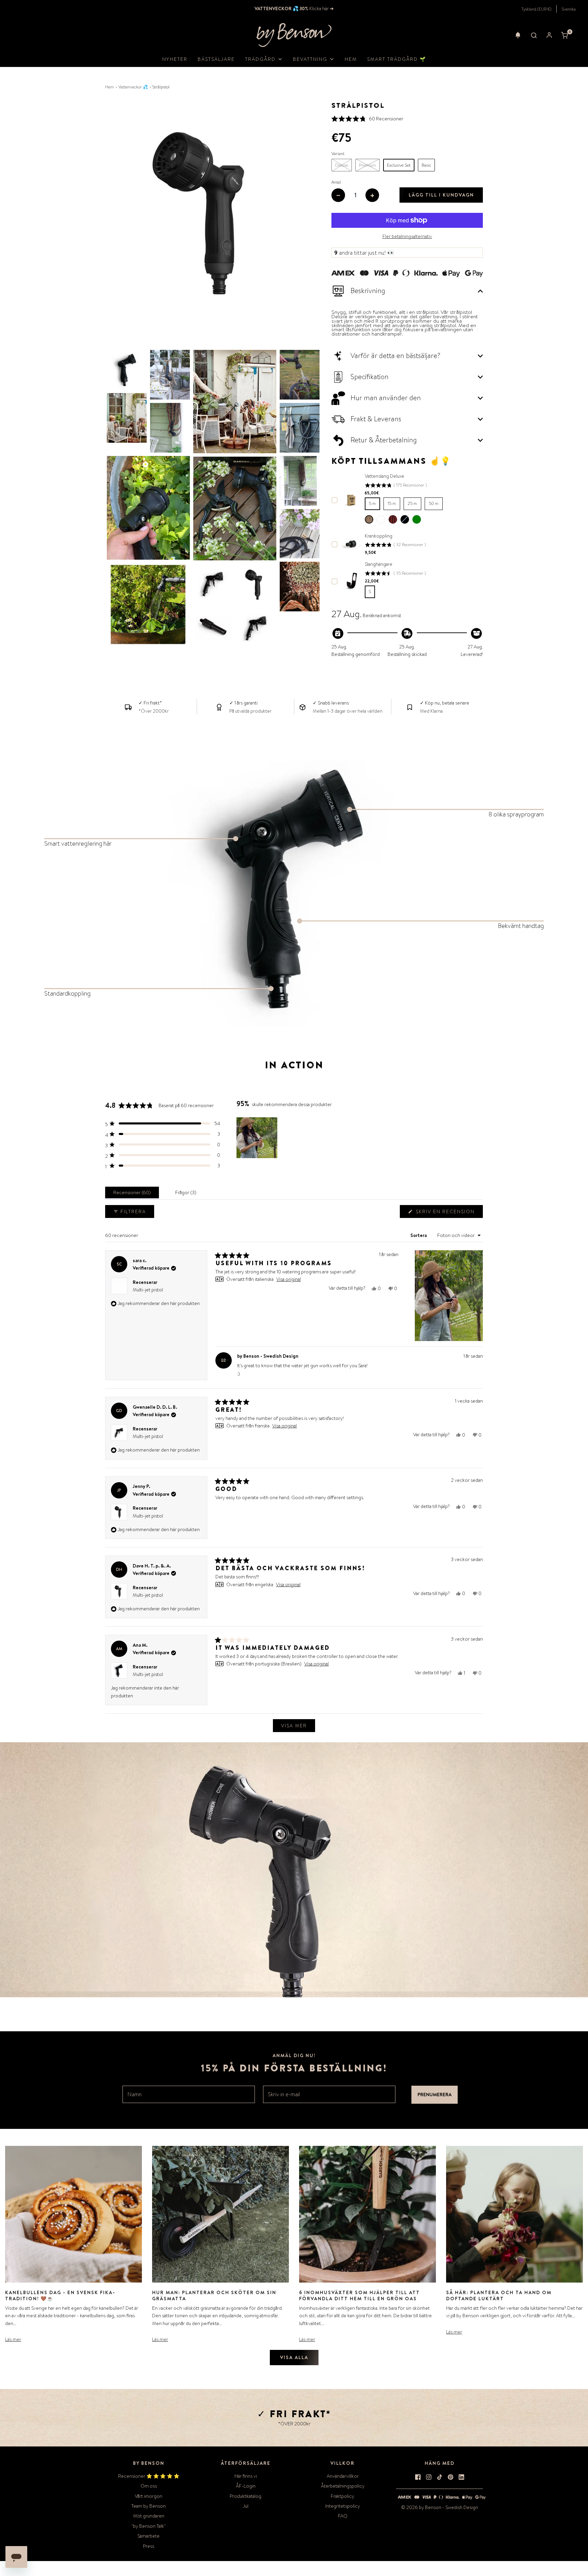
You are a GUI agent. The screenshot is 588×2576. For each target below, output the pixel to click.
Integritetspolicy (343, 2506)
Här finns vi (246, 2476)
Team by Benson (149, 2506)
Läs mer (13, 2339)
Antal (336, 182)
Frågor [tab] (187, 1194)
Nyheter (175, 59)
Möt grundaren (149, 2516)
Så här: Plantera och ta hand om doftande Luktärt (499, 2295)
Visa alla (294, 2357)
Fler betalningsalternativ (407, 236)
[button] (518, 35)
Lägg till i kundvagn (441, 195)
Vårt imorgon (149, 2496)
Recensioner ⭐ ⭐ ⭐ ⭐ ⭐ (149, 2476)
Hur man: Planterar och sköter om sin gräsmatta (214, 2295)
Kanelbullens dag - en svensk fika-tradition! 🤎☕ (60, 2295)
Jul (246, 2506)
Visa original (289, 1279)
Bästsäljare (216, 59)
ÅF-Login (246, 2486)
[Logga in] (549, 35)
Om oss (149, 2486)
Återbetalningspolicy (343, 2486)
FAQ (343, 2516)
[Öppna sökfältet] (534, 35)
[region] (258, 1138)
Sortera (419, 1235)
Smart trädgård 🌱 (397, 59)
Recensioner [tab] (133, 1194)
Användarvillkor (343, 2476)
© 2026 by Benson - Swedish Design (440, 2507)
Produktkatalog (246, 2496)
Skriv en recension (447, 1213)
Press (149, 2546)
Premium (367, 165)
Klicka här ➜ (321, 9)
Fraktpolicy (342, 2496)
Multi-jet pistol (148, 1436)
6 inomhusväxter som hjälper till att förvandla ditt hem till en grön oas (360, 2295)
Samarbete (149, 2536)
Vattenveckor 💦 (133, 87)
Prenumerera (435, 2095)
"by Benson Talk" (149, 2526)
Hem (351, 59)
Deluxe (342, 165)
